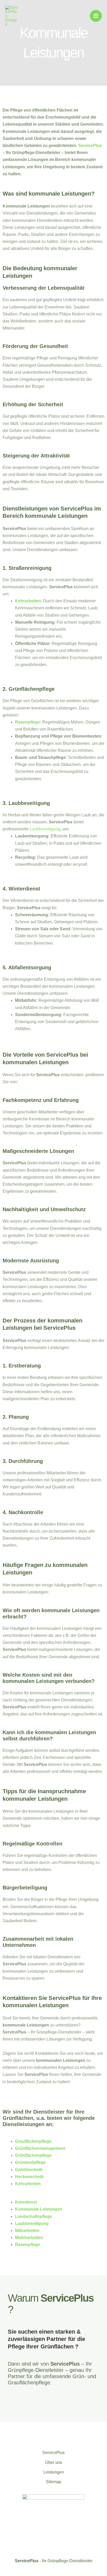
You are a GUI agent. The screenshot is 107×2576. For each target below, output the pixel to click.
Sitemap (54, 2482)
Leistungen (54, 2472)
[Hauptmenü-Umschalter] (96, 16)
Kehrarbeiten (28, 601)
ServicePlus (90, 146)
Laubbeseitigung (45, 829)
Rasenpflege (28, 722)
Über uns (54, 2462)
